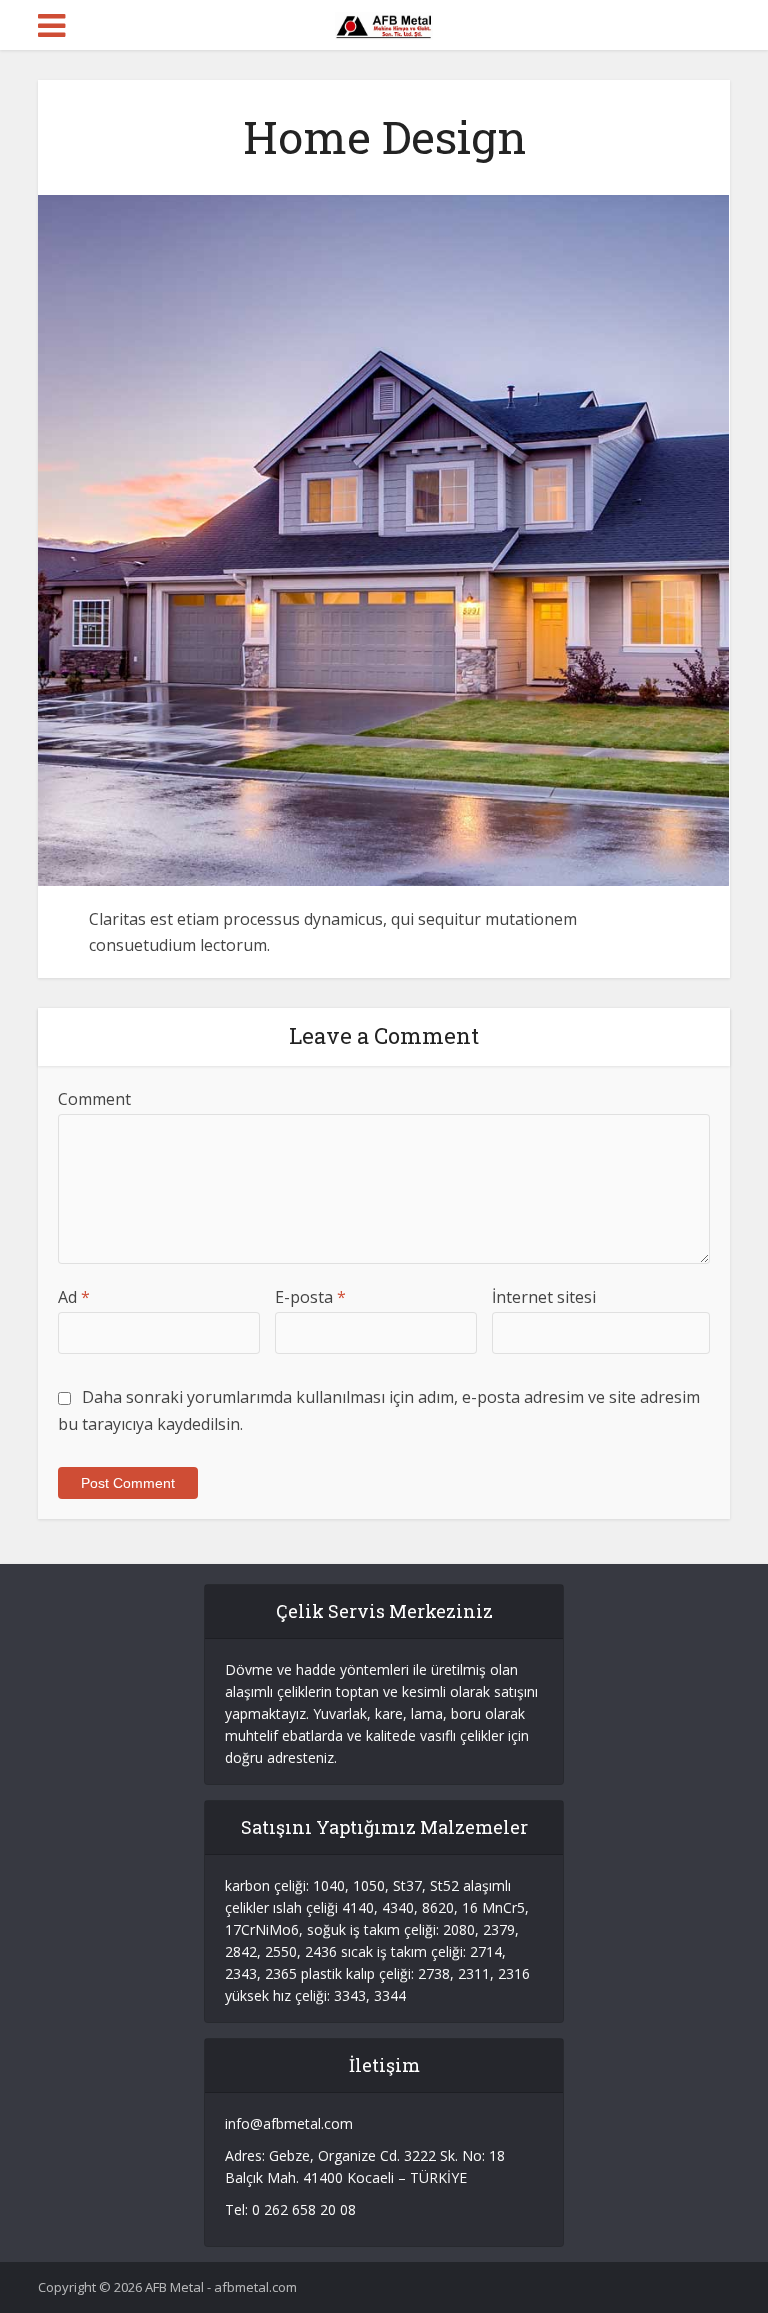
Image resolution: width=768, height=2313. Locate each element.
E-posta (310, 1297)
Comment (94, 1099)
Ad (74, 1297)
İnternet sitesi (544, 1297)
